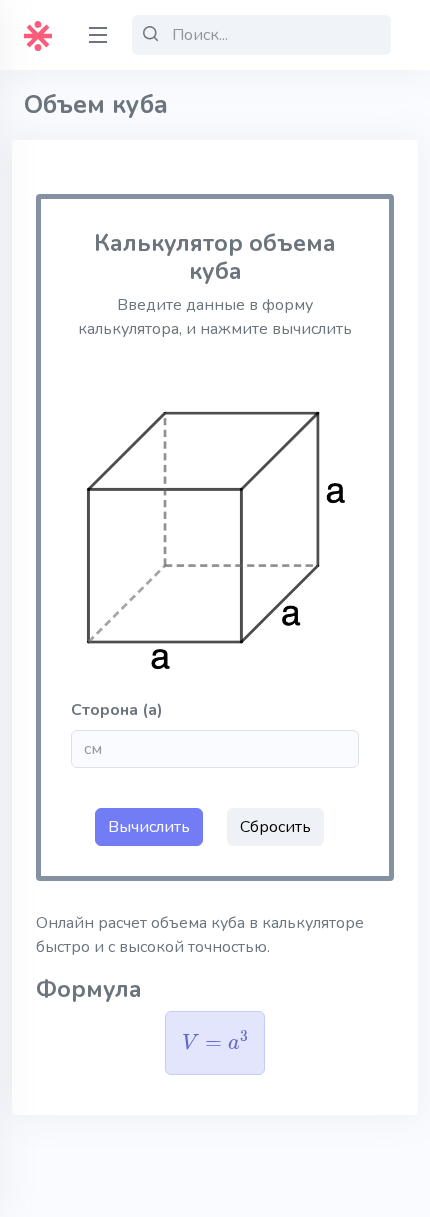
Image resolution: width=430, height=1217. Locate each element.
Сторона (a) (117, 710)
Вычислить (149, 827)
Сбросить (275, 827)
